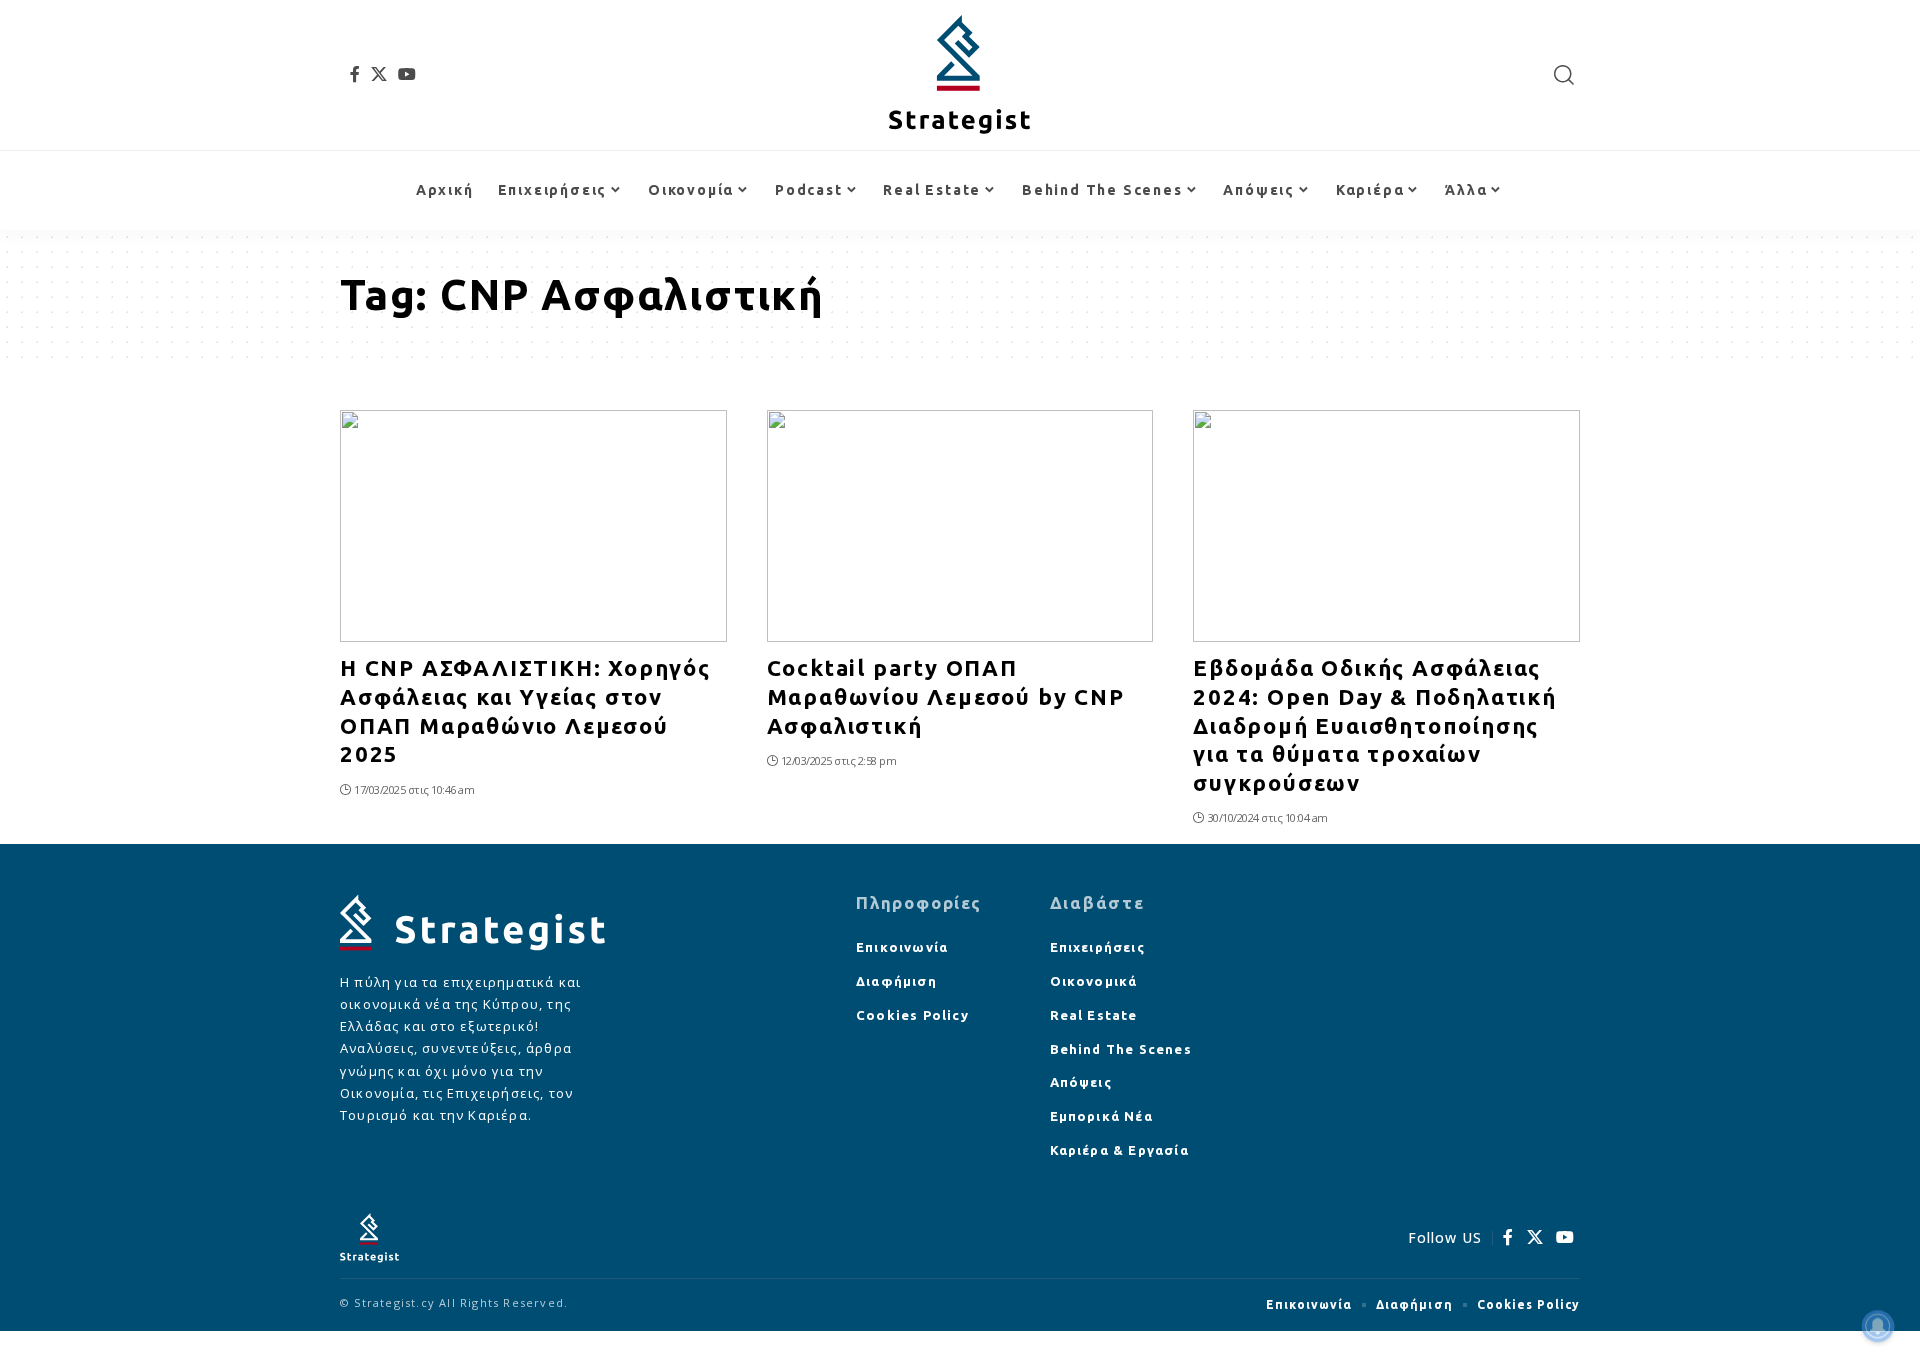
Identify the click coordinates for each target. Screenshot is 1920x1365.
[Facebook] (355, 74)
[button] (1564, 75)
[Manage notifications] (1878, 1326)
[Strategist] (959, 75)
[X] (379, 74)
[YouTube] (407, 74)
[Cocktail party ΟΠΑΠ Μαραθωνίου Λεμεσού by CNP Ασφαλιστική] (960, 526)
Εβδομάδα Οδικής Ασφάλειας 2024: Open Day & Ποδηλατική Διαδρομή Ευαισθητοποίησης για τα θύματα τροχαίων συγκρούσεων (1375, 724)
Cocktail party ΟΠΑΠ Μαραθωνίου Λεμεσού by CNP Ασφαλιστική (946, 696)
